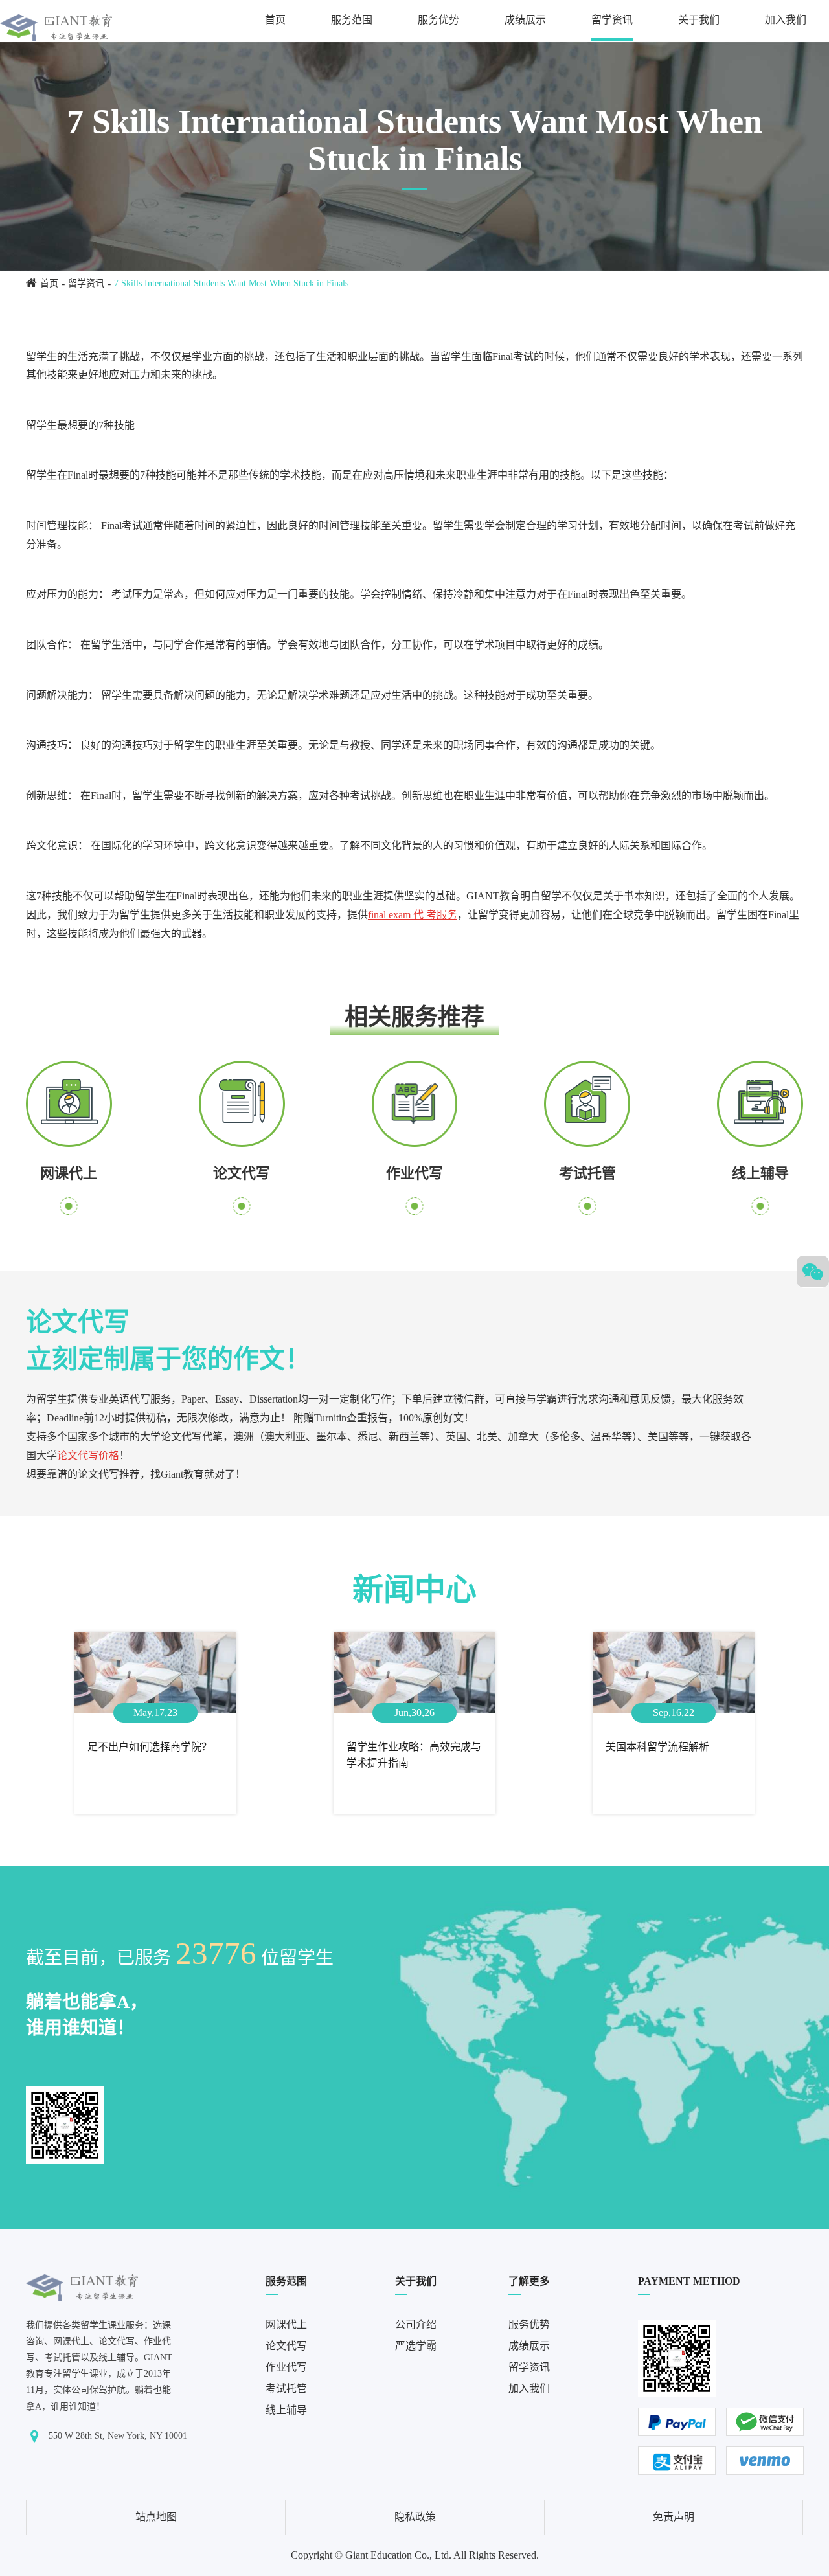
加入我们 (786, 20)
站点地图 (156, 2517)
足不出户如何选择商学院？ (150, 1747)
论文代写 (242, 1173)
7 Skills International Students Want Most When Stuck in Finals (231, 283)
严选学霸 (416, 2346)
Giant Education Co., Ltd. (398, 2555)
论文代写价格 (88, 1455)
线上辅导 (760, 1173)
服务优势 (438, 20)
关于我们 (699, 20)
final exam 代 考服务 (413, 915)
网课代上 (69, 1173)
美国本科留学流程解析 (657, 1747)
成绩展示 (525, 20)
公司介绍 (416, 2324)
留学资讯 (612, 20)
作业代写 (414, 1173)
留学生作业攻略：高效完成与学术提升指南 (414, 1755)
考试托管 (587, 1173)
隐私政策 (415, 2517)
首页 (275, 20)
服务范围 (352, 20)
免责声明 (674, 2517)
